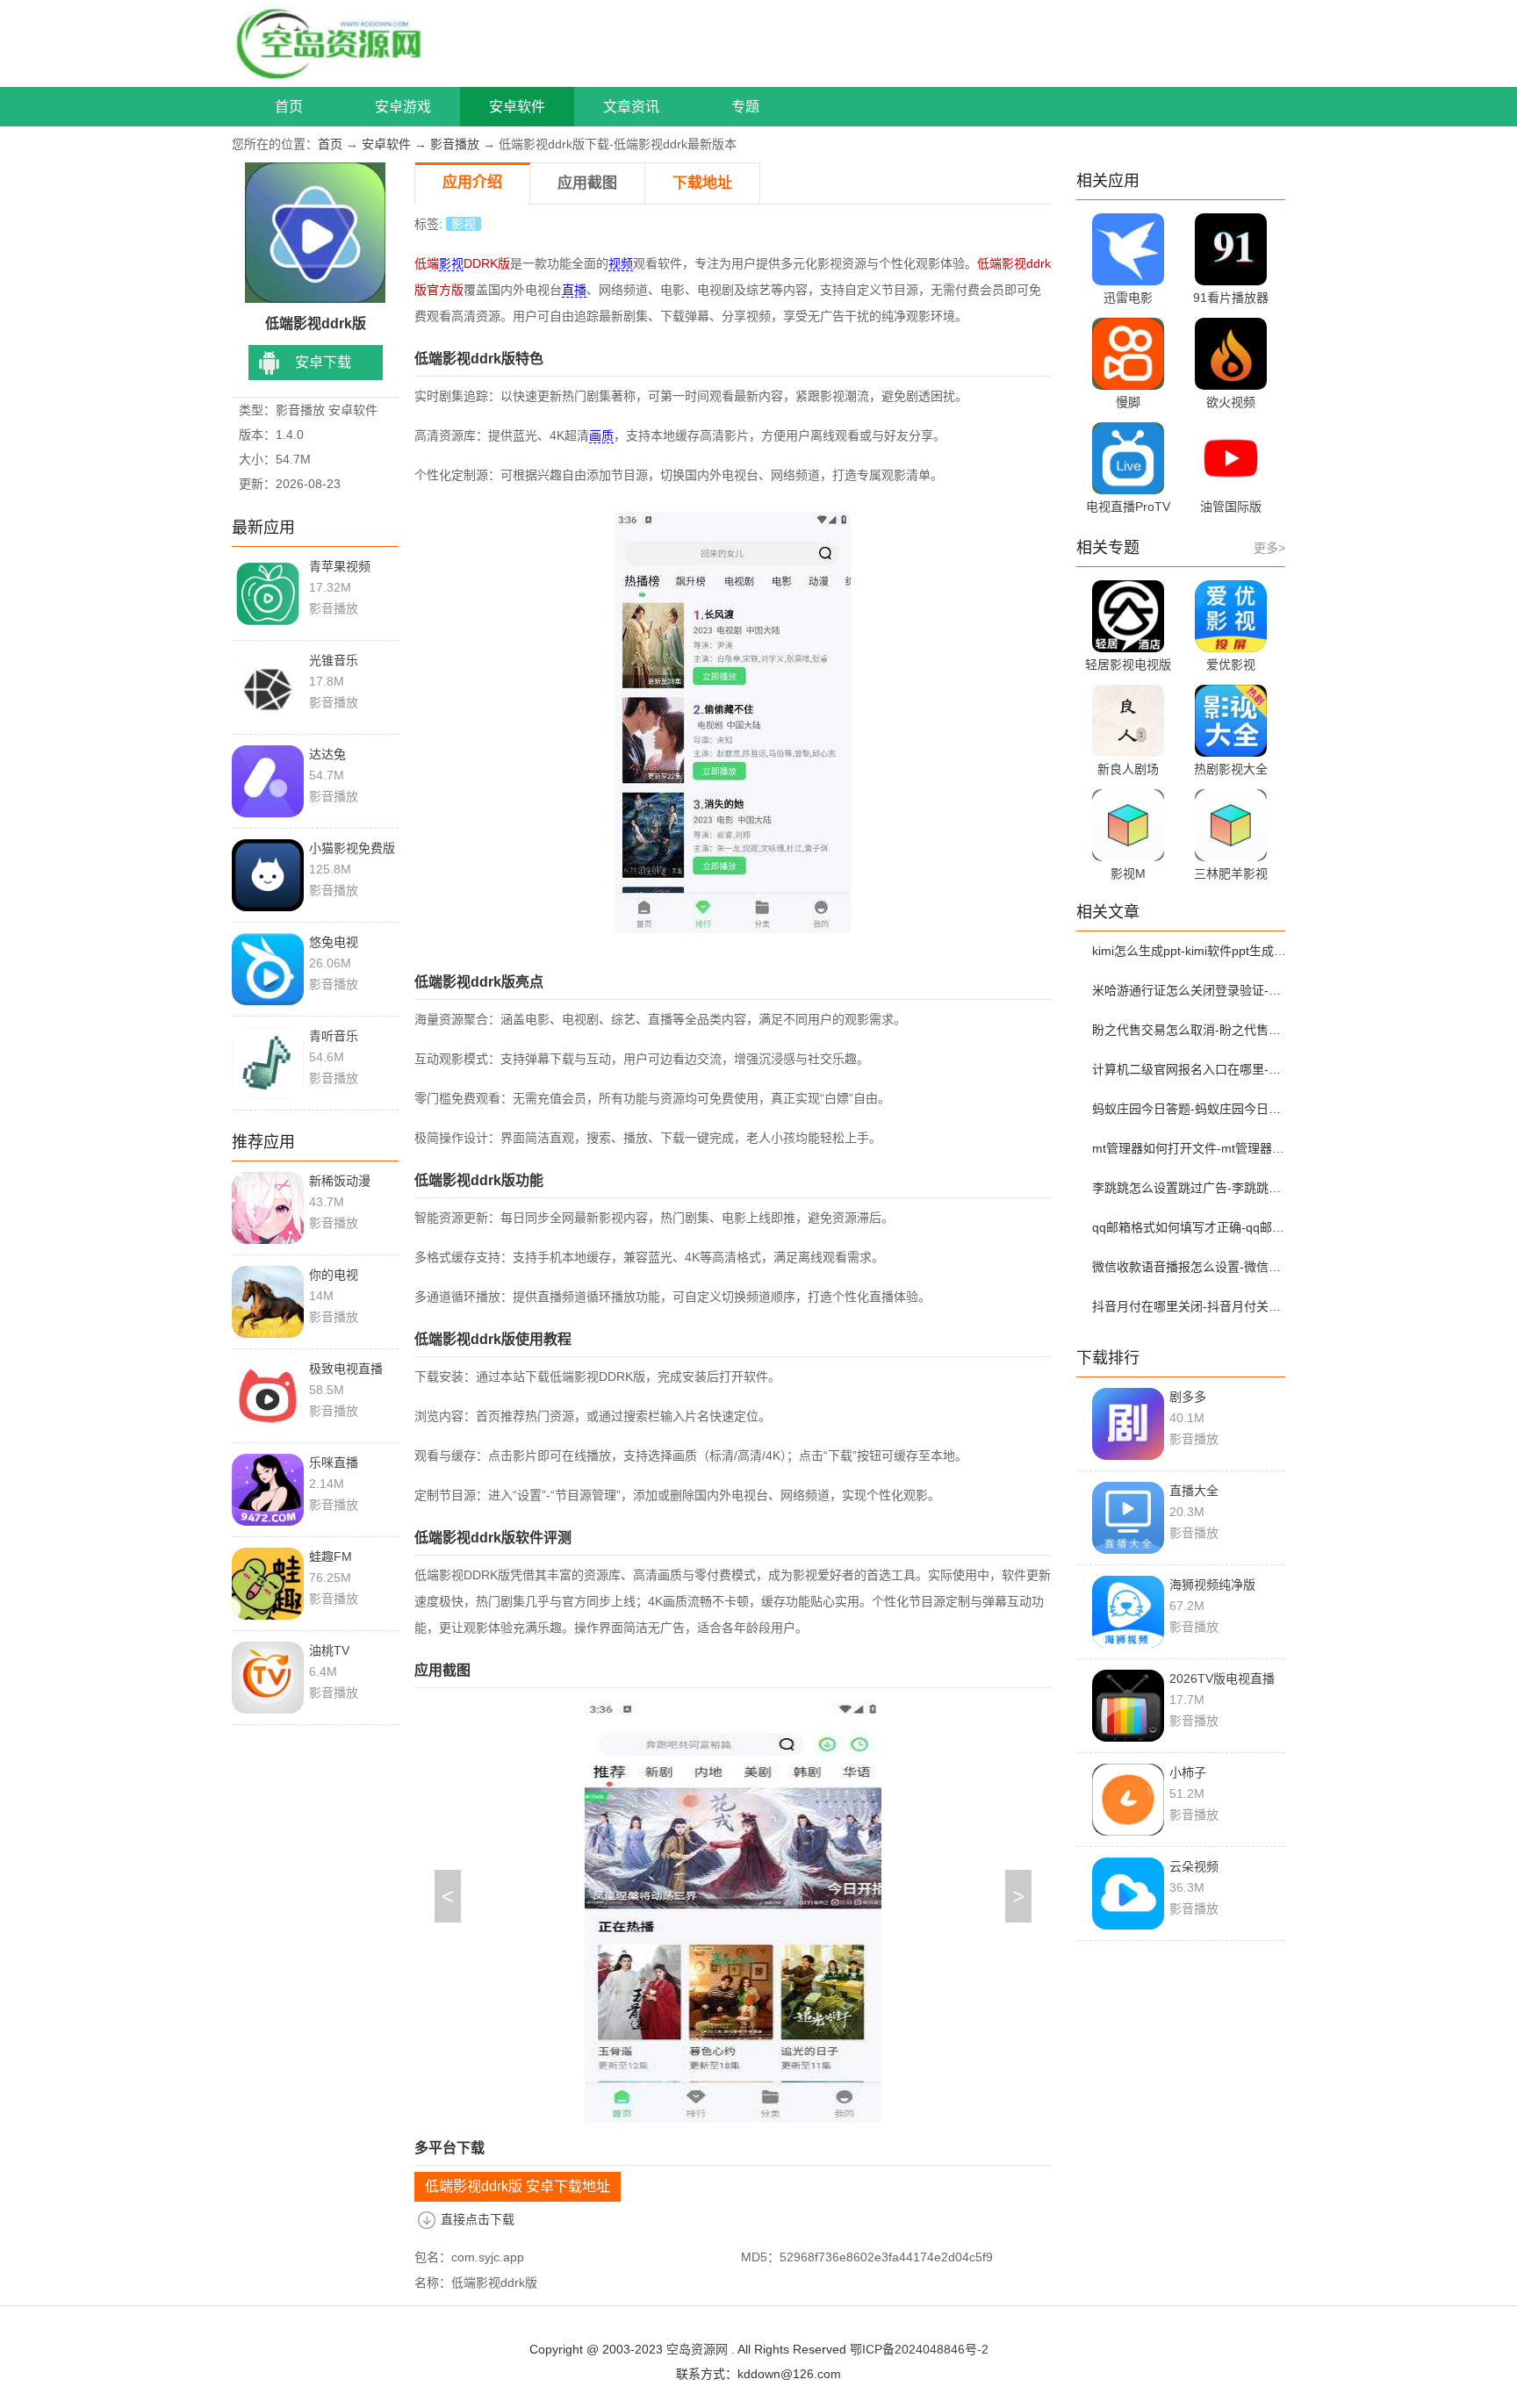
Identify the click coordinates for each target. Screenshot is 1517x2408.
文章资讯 (631, 107)
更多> (1269, 548)
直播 (574, 290)
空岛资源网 (697, 2349)
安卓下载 (323, 362)
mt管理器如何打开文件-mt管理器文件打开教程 (1191, 1148)
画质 (601, 435)
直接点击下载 (478, 2219)
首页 (289, 107)
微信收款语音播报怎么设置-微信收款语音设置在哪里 (1191, 1267)
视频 (621, 263)
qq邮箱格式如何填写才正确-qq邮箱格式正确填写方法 (1191, 1227)
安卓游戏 (403, 107)
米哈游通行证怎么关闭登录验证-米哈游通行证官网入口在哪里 (1191, 990)
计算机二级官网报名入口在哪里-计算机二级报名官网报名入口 (1191, 1069)
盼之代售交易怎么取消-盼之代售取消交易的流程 (1191, 1030)
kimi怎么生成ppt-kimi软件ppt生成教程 (1191, 951)
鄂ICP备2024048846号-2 (919, 2349)
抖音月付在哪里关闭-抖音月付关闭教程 (1191, 1306)
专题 (745, 107)
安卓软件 (517, 107)
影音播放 (455, 144)
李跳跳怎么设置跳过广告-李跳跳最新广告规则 (1191, 1188)
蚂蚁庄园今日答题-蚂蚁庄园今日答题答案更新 (1191, 1109)
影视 (464, 224)
